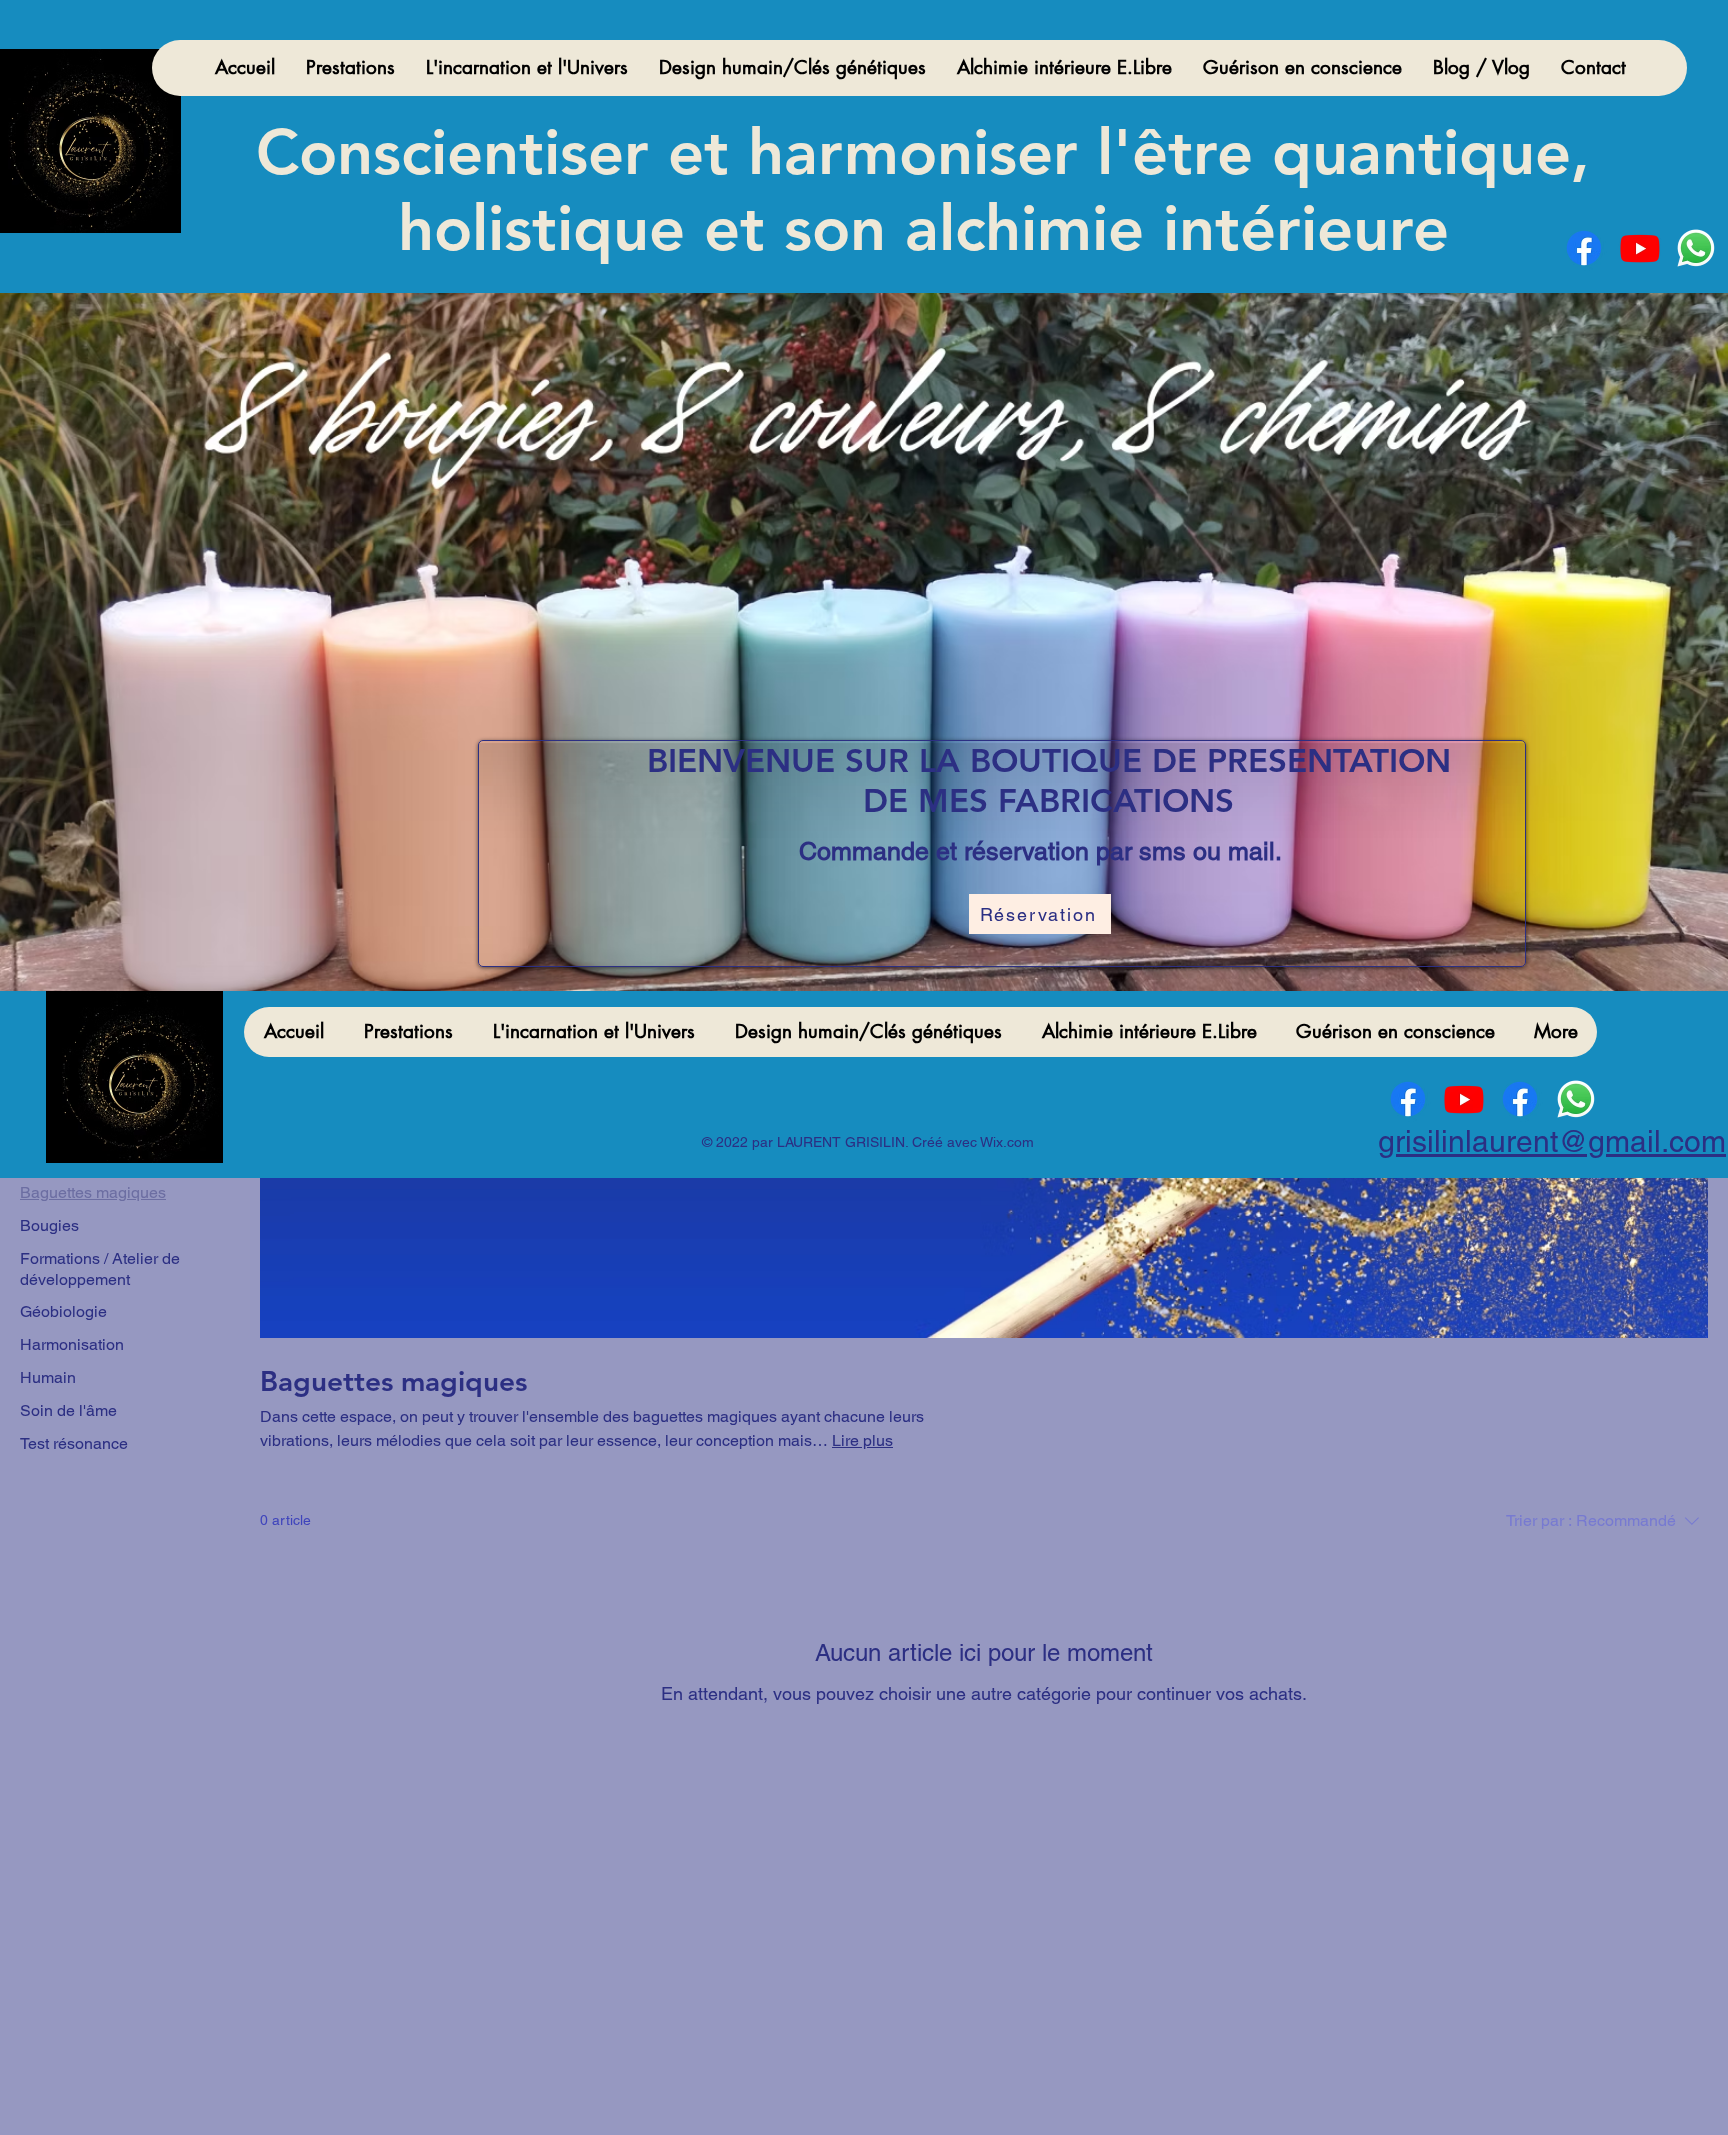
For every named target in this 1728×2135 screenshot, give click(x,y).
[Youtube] (1640, 248)
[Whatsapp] (1696, 248)
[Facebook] (1584, 248)
